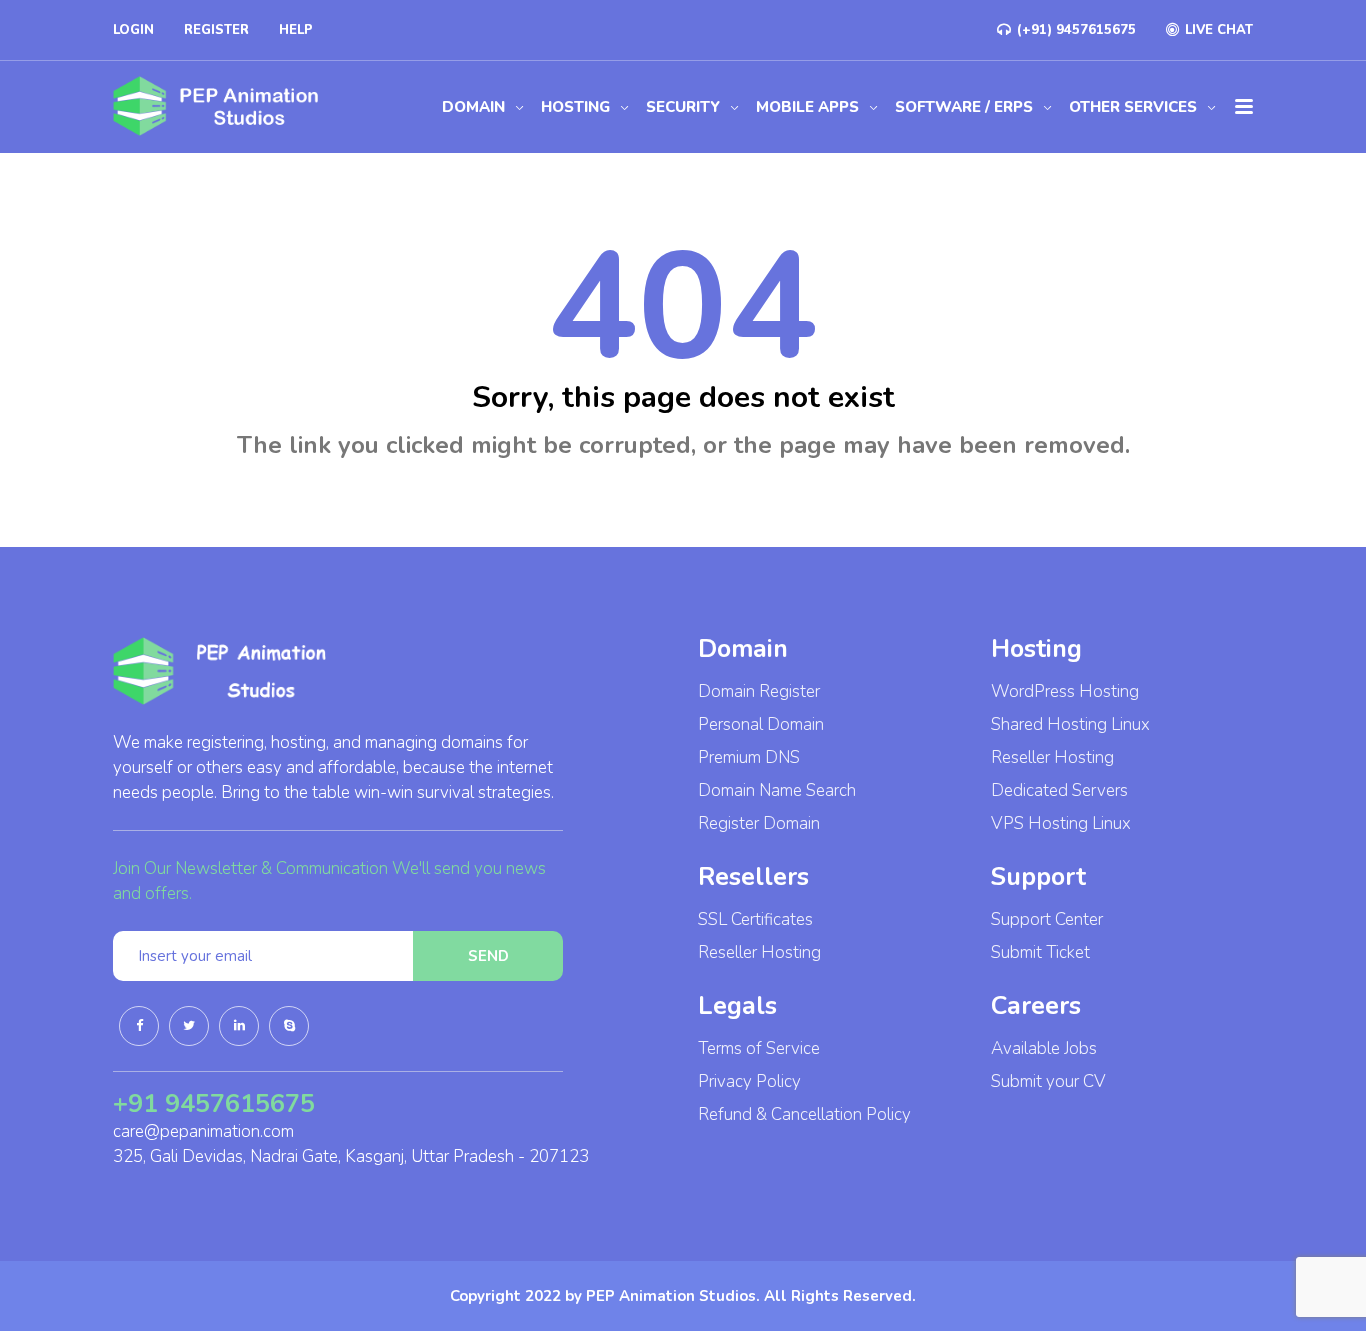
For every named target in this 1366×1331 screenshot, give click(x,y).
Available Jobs (1044, 1048)
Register (216, 30)
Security (683, 107)
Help (296, 30)
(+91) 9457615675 (1074, 30)
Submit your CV (1048, 1081)
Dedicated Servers (1059, 790)
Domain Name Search (777, 790)
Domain (473, 107)
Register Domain (759, 823)
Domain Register (759, 691)
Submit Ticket (1040, 952)
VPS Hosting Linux (1061, 823)
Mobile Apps (807, 107)
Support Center (1047, 919)
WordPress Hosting (1065, 691)
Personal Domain (761, 724)
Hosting (575, 107)
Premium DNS (749, 757)
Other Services (1133, 107)
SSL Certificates (755, 919)
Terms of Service (759, 1048)
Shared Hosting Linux (1070, 724)
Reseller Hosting (759, 952)
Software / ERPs (964, 107)
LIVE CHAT (1217, 30)
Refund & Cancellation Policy (804, 1114)
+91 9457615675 (214, 1104)
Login (133, 30)
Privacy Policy (749, 1081)
